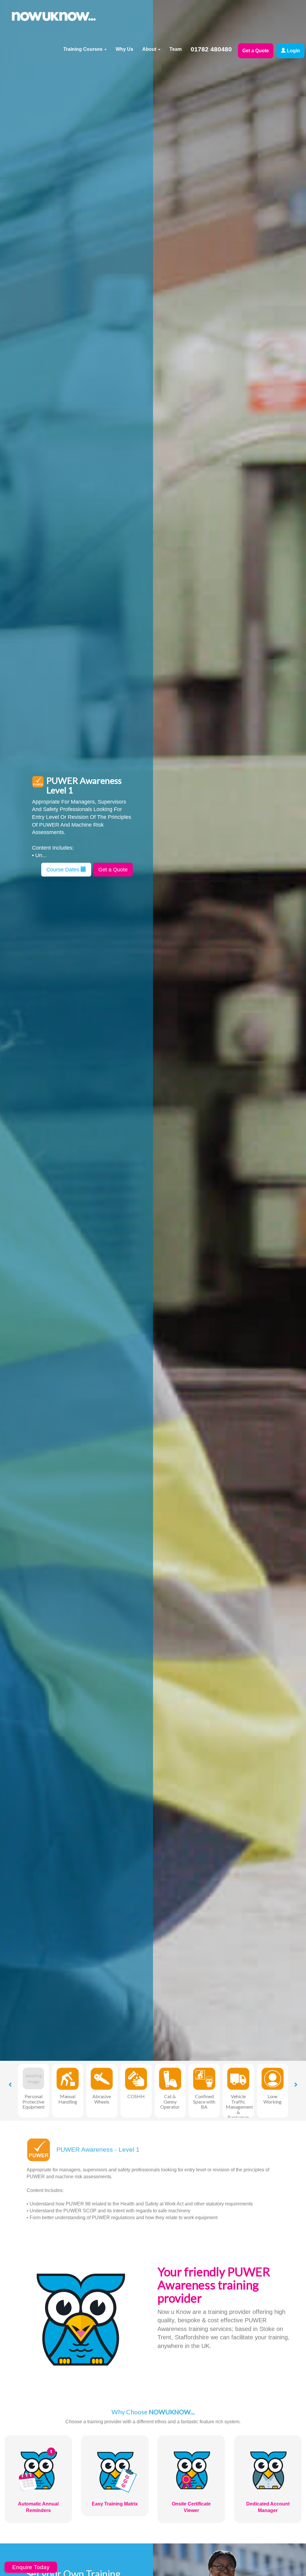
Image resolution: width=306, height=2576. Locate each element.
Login (293, 51)
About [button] (150, 49)
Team (176, 49)
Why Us (124, 49)
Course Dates (64, 870)
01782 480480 (211, 49)
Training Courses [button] (84, 49)
